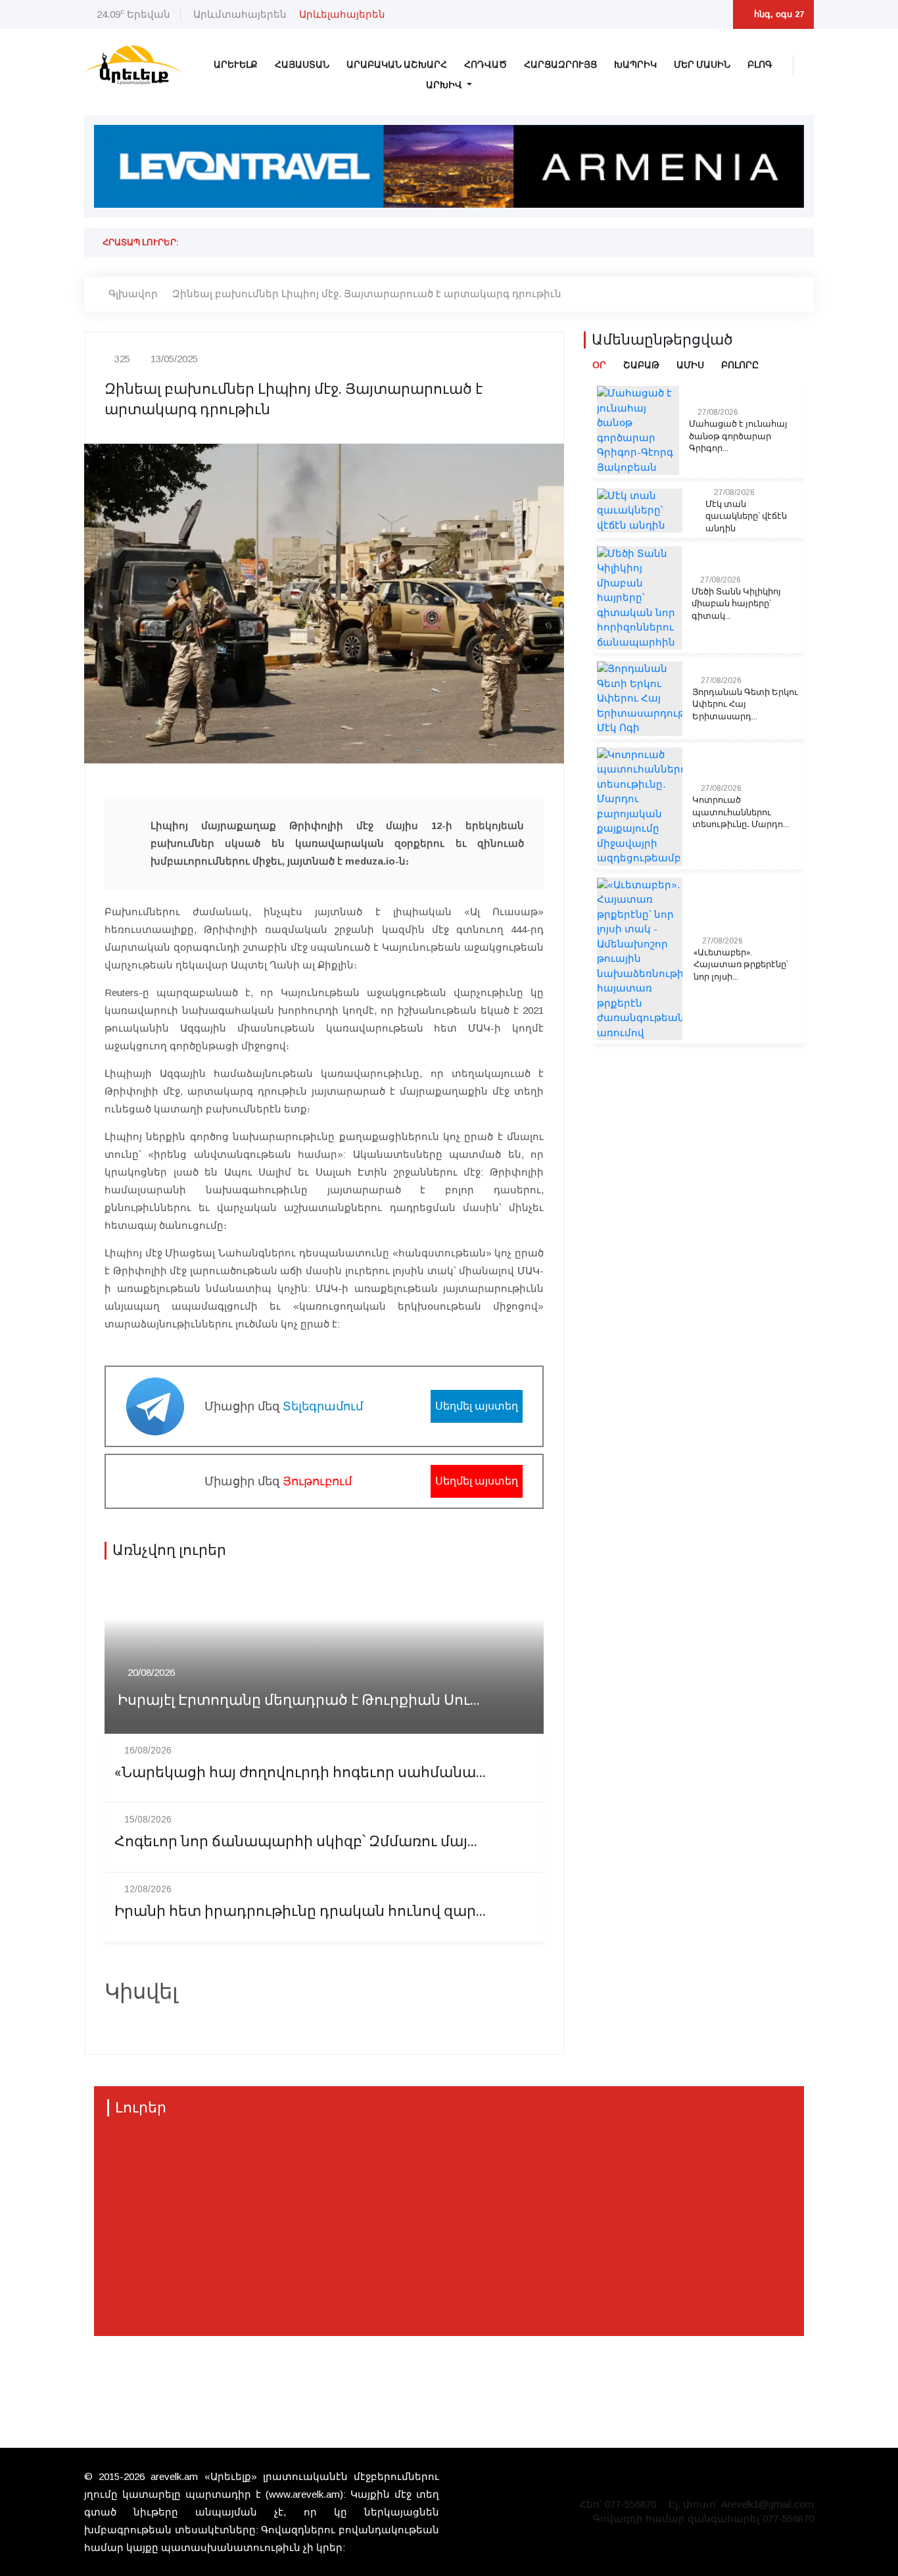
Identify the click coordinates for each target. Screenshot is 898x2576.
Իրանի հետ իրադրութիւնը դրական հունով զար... (300, 1912)
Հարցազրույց (560, 65)
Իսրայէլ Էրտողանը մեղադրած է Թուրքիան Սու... (299, 1701)
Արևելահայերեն (342, 14)
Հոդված (485, 65)
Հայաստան (302, 65)
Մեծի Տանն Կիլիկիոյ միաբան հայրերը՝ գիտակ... (736, 604)
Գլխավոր (133, 294)
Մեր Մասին (702, 65)
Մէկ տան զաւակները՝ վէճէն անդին (746, 516)
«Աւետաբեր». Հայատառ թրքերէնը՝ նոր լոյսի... (741, 965)
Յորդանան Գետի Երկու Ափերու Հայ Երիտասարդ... (745, 704)
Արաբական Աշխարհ (397, 65)
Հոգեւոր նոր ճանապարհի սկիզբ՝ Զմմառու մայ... (296, 1842)
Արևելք (236, 65)
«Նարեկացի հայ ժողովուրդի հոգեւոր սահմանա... (300, 1773)
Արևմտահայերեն (240, 14)
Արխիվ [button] (445, 85)
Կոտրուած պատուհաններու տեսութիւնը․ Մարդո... (741, 812)
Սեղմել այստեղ (477, 1406)
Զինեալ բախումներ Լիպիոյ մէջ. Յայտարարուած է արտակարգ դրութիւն (367, 294)
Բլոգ (760, 65)
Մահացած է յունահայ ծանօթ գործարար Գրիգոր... (738, 436)
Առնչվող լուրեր (169, 1550)
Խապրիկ (635, 65)
